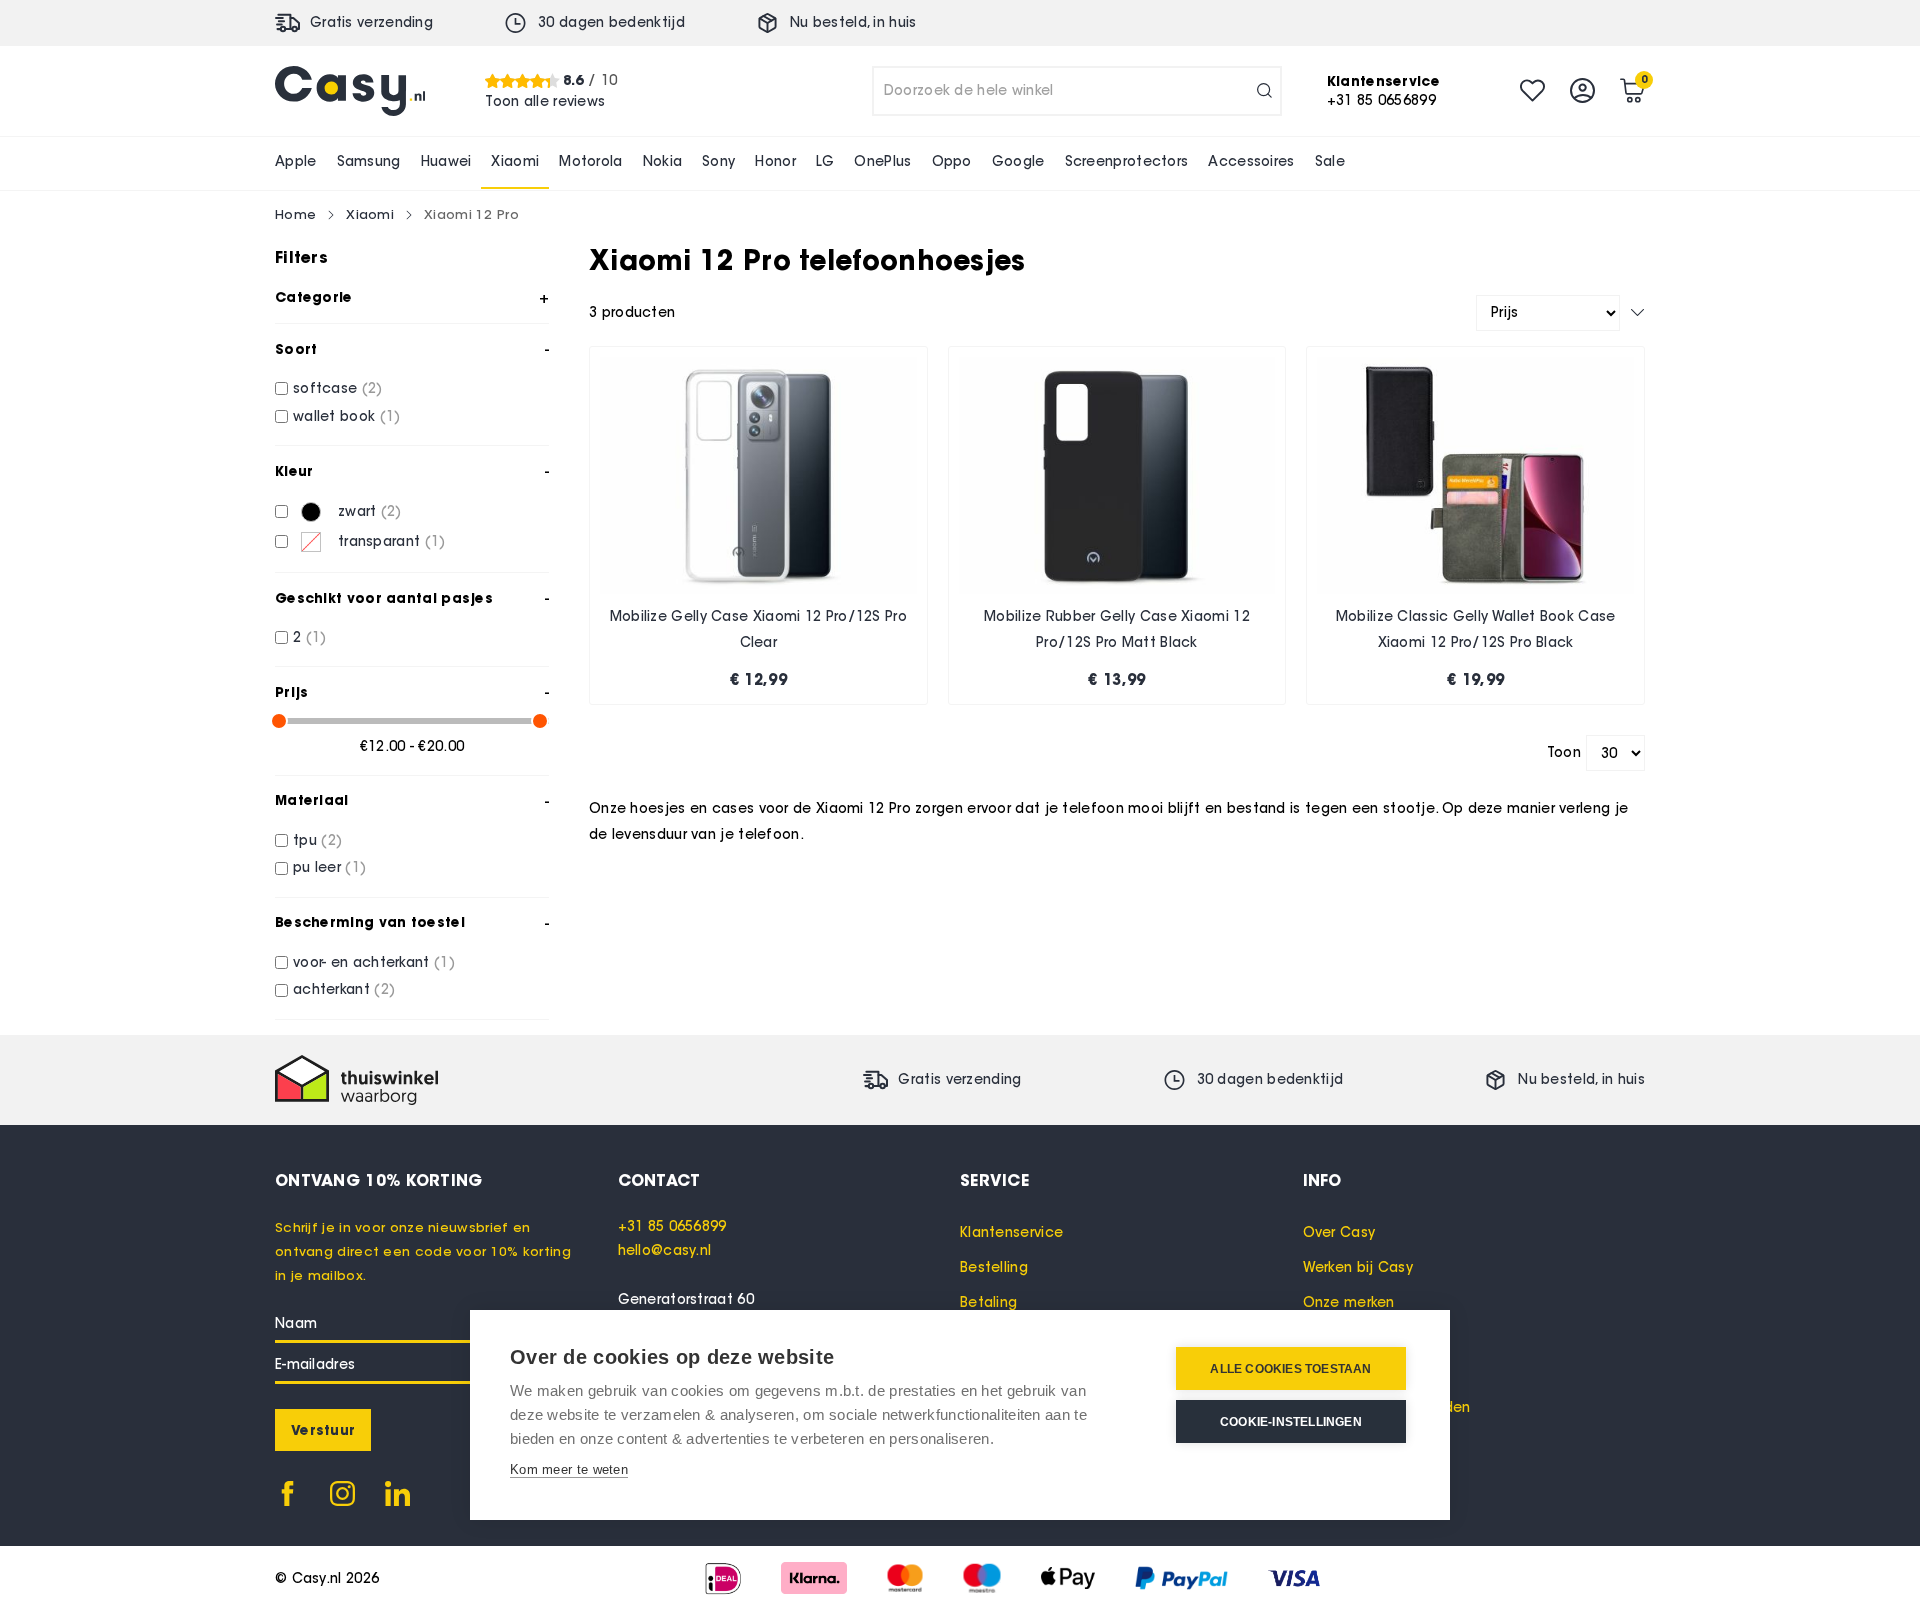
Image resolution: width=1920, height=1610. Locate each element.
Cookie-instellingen (1291, 1422)
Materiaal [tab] (312, 800)
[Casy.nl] (350, 91)
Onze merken (1349, 1302)
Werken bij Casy (1358, 1267)
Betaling (988, 1302)
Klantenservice (1011, 1232)
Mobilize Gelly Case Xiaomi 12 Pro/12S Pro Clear (758, 629)
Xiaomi (370, 214)
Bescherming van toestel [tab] (370, 922)
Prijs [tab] (292, 692)
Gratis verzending (371, 22)
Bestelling (994, 1267)
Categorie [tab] (314, 297)
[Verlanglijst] (1532, 90)
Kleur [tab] (294, 471)
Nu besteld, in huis (853, 22)
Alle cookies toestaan (1290, 1369)
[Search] (1264, 91)
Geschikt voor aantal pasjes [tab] (384, 598)
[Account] (1582, 90)
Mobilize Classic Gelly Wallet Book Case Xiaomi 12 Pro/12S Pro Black (1476, 629)
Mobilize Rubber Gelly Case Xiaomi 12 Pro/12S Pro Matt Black (1117, 629)
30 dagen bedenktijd (611, 22)
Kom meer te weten (569, 1469)
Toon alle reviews (545, 100)
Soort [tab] (296, 349)
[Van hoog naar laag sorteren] (1637, 312)
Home (295, 214)
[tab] (789, 1180)
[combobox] (1077, 91)
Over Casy (1339, 1232)
